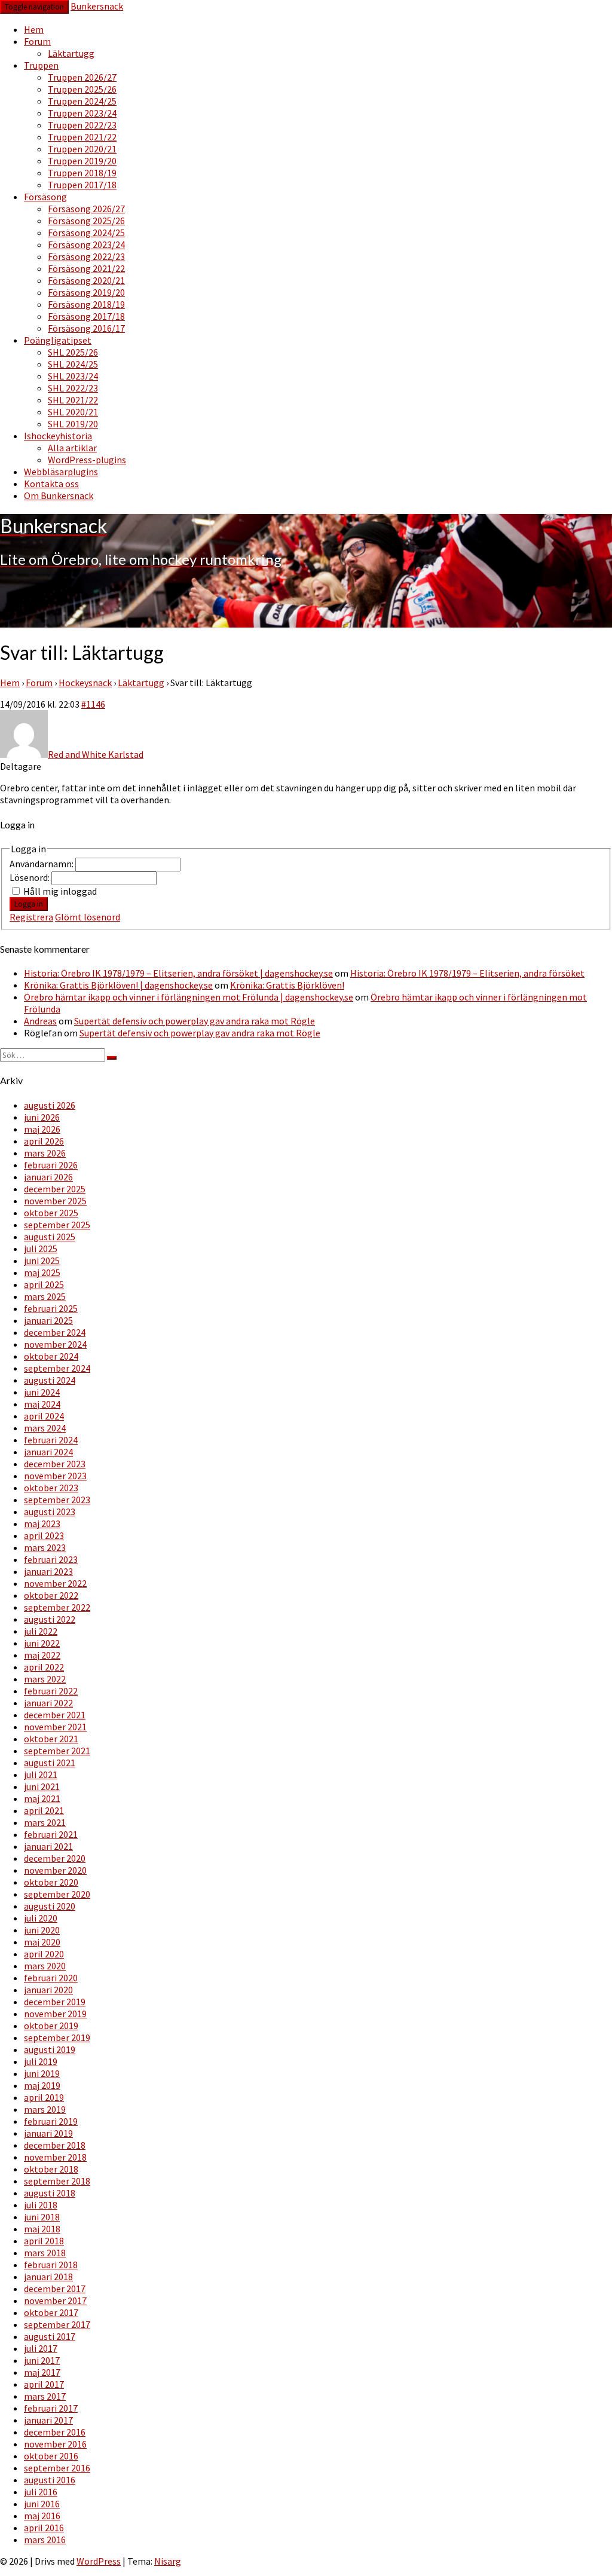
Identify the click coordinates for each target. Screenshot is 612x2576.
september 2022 (57, 1607)
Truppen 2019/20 (82, 161)
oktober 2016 (51, 2456)
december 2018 (55, 2145)
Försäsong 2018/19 (86, 304)
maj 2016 (42, 2516)
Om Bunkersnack (59, 495)
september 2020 (57, 1894)
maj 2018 (42, 2229)
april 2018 (44, 2241)
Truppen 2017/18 (82, 185)
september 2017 (57, 2324)
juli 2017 (41, 2348)
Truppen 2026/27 (82, 77)
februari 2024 (51, 1440)
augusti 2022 (50, 1619)
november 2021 (55, 1727)
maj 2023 (42, 1523)
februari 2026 (51, 1165)
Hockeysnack (85, 683)
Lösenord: (30, 877)
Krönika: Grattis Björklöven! (287, 985)
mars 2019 (45, 2109)
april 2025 (44, 1284)
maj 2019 (42, 2085)
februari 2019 (51, 2121)
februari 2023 (51, 1559)
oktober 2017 (51, 2312)
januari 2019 (48, 2133)
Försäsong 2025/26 (86, 221)
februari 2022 (51, 1691)
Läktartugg (71, 53)
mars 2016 (45, 2540)
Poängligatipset (58, 340)
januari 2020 (48, 1990)
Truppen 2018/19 (82, 173)
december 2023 (55, 1464)
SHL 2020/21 (73, 412)
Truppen (41, 65)
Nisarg (168, 2561)
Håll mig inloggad (60, 891)
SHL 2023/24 (73, 376)
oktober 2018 (51, 2169)
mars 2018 (45, 2253)
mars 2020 (45, 1966)
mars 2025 (45, 1296)
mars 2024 (45, 1428)
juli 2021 (41, 1775)
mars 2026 (45, 1153)
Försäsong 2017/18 (86, 316)
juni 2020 (42, 1930)
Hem (34, 29)
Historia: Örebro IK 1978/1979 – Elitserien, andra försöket (467, 973)
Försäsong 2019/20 (86, 292)
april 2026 (44, 1141)
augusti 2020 (50, 1906)
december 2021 (55, 1715)
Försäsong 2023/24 (86, 244)
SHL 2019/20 (73, 424)
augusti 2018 (50, 2193)
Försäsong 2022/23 (86, 256)
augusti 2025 (50, 1237)
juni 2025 (42, 1261)
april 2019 (44, 2097)
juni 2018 (42, 2217)
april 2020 (44, 1954)
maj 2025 (42, 1272)
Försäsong (45, 197)
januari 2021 (48, 1846)
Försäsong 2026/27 (86, 209)
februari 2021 (51, 1834)
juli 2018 (41, 2205)
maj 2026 (42, 1129)
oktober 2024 (51, 1356)
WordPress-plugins (87, 460)
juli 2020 (41, 1918)
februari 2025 (51, 1308)
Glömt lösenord (88, 917)
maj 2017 (42, 2372)
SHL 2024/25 (73, 364)
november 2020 (55, 1870)
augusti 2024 (50, 1380)
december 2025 (55, 1189)
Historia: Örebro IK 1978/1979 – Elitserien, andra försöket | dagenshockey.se (178, 973)
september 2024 (57, 1368)
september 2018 (57, 2181)
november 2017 (55, 2300)
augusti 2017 (50, 2336)
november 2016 (55, 2444)
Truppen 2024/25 (82, 101)
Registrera (31, 917)
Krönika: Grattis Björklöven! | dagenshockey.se (118, 985)
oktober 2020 (51, 1882)
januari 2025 (48, 1320)
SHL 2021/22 (73, 400)
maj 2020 (42, 1942)
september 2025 (57, 1225)
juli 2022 (41, 1631)
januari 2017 (48, 2420)
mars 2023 (45, 1547)
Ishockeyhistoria (58, 436)
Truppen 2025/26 (82, 89)
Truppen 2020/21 (82, 149)
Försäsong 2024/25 (86, 232)
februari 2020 (51, 1978)
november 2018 (55, 2157)
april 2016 (44, 2528)
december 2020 (55, 1858)
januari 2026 (48, 1177)
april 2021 (44, 1810)
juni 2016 (42, 2504)
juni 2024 (42, 1392)
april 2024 (44, 1416)
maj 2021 (42, 1798)
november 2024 (55, 1344)
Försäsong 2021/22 (86, 268)
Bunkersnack (97, 6)
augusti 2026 (50, 1105)
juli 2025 (41, 1249)
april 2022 (44, 1667)
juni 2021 (42, 1786)
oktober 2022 (51, 1595)
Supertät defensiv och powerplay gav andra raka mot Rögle (195, 1021)
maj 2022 (42, 1655)
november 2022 (55, 1583)
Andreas (40, 1021)
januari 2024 (48, 1452)
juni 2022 (42, 1643)
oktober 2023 (51, 1488)
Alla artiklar (72, 448)
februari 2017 (51, 2408)
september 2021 (57, 1751)
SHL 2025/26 (73, 352)
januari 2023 (48, 1571)
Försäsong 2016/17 (86, 328)
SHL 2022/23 (73, 388)
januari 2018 (48, 2277)
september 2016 (57, 2468)
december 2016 (55, 2432)
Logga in (29, 904)
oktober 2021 (51, 1739)
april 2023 (44, 1535)
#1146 (93, 704)
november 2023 (55, 1476)
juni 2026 (42, 1117)
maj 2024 (42, 1404)
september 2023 (57, 1500)
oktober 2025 (51, 1213)
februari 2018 (51, 2265)
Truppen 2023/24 (82, 113)
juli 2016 (41, 2492)
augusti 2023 (50, 1512)
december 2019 (55, 2002)
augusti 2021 (50, 1763)
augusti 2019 (50, 2049)
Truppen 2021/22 (82, 137)
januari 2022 (48, 1703)
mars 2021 (45, 1822)
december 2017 (55, 2289)
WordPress (99, 2561)
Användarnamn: (42, 864)
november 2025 (55, 1201)
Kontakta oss (51, 484)
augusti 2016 (50, 2480)
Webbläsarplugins (61, 472)
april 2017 (44, 2384)
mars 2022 (45, 1679)
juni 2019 (42, 2073)
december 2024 (55, 1332)
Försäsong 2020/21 (86, 280)
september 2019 (57, 2037)
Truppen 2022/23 (82, 125)
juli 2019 (41, 2061)
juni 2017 (42, 2360)
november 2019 (55, 2014)
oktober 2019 (51, 2026)
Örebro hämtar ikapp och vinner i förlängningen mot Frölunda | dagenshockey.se (189, 997)
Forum (37, 41)
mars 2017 (45, 2396)
